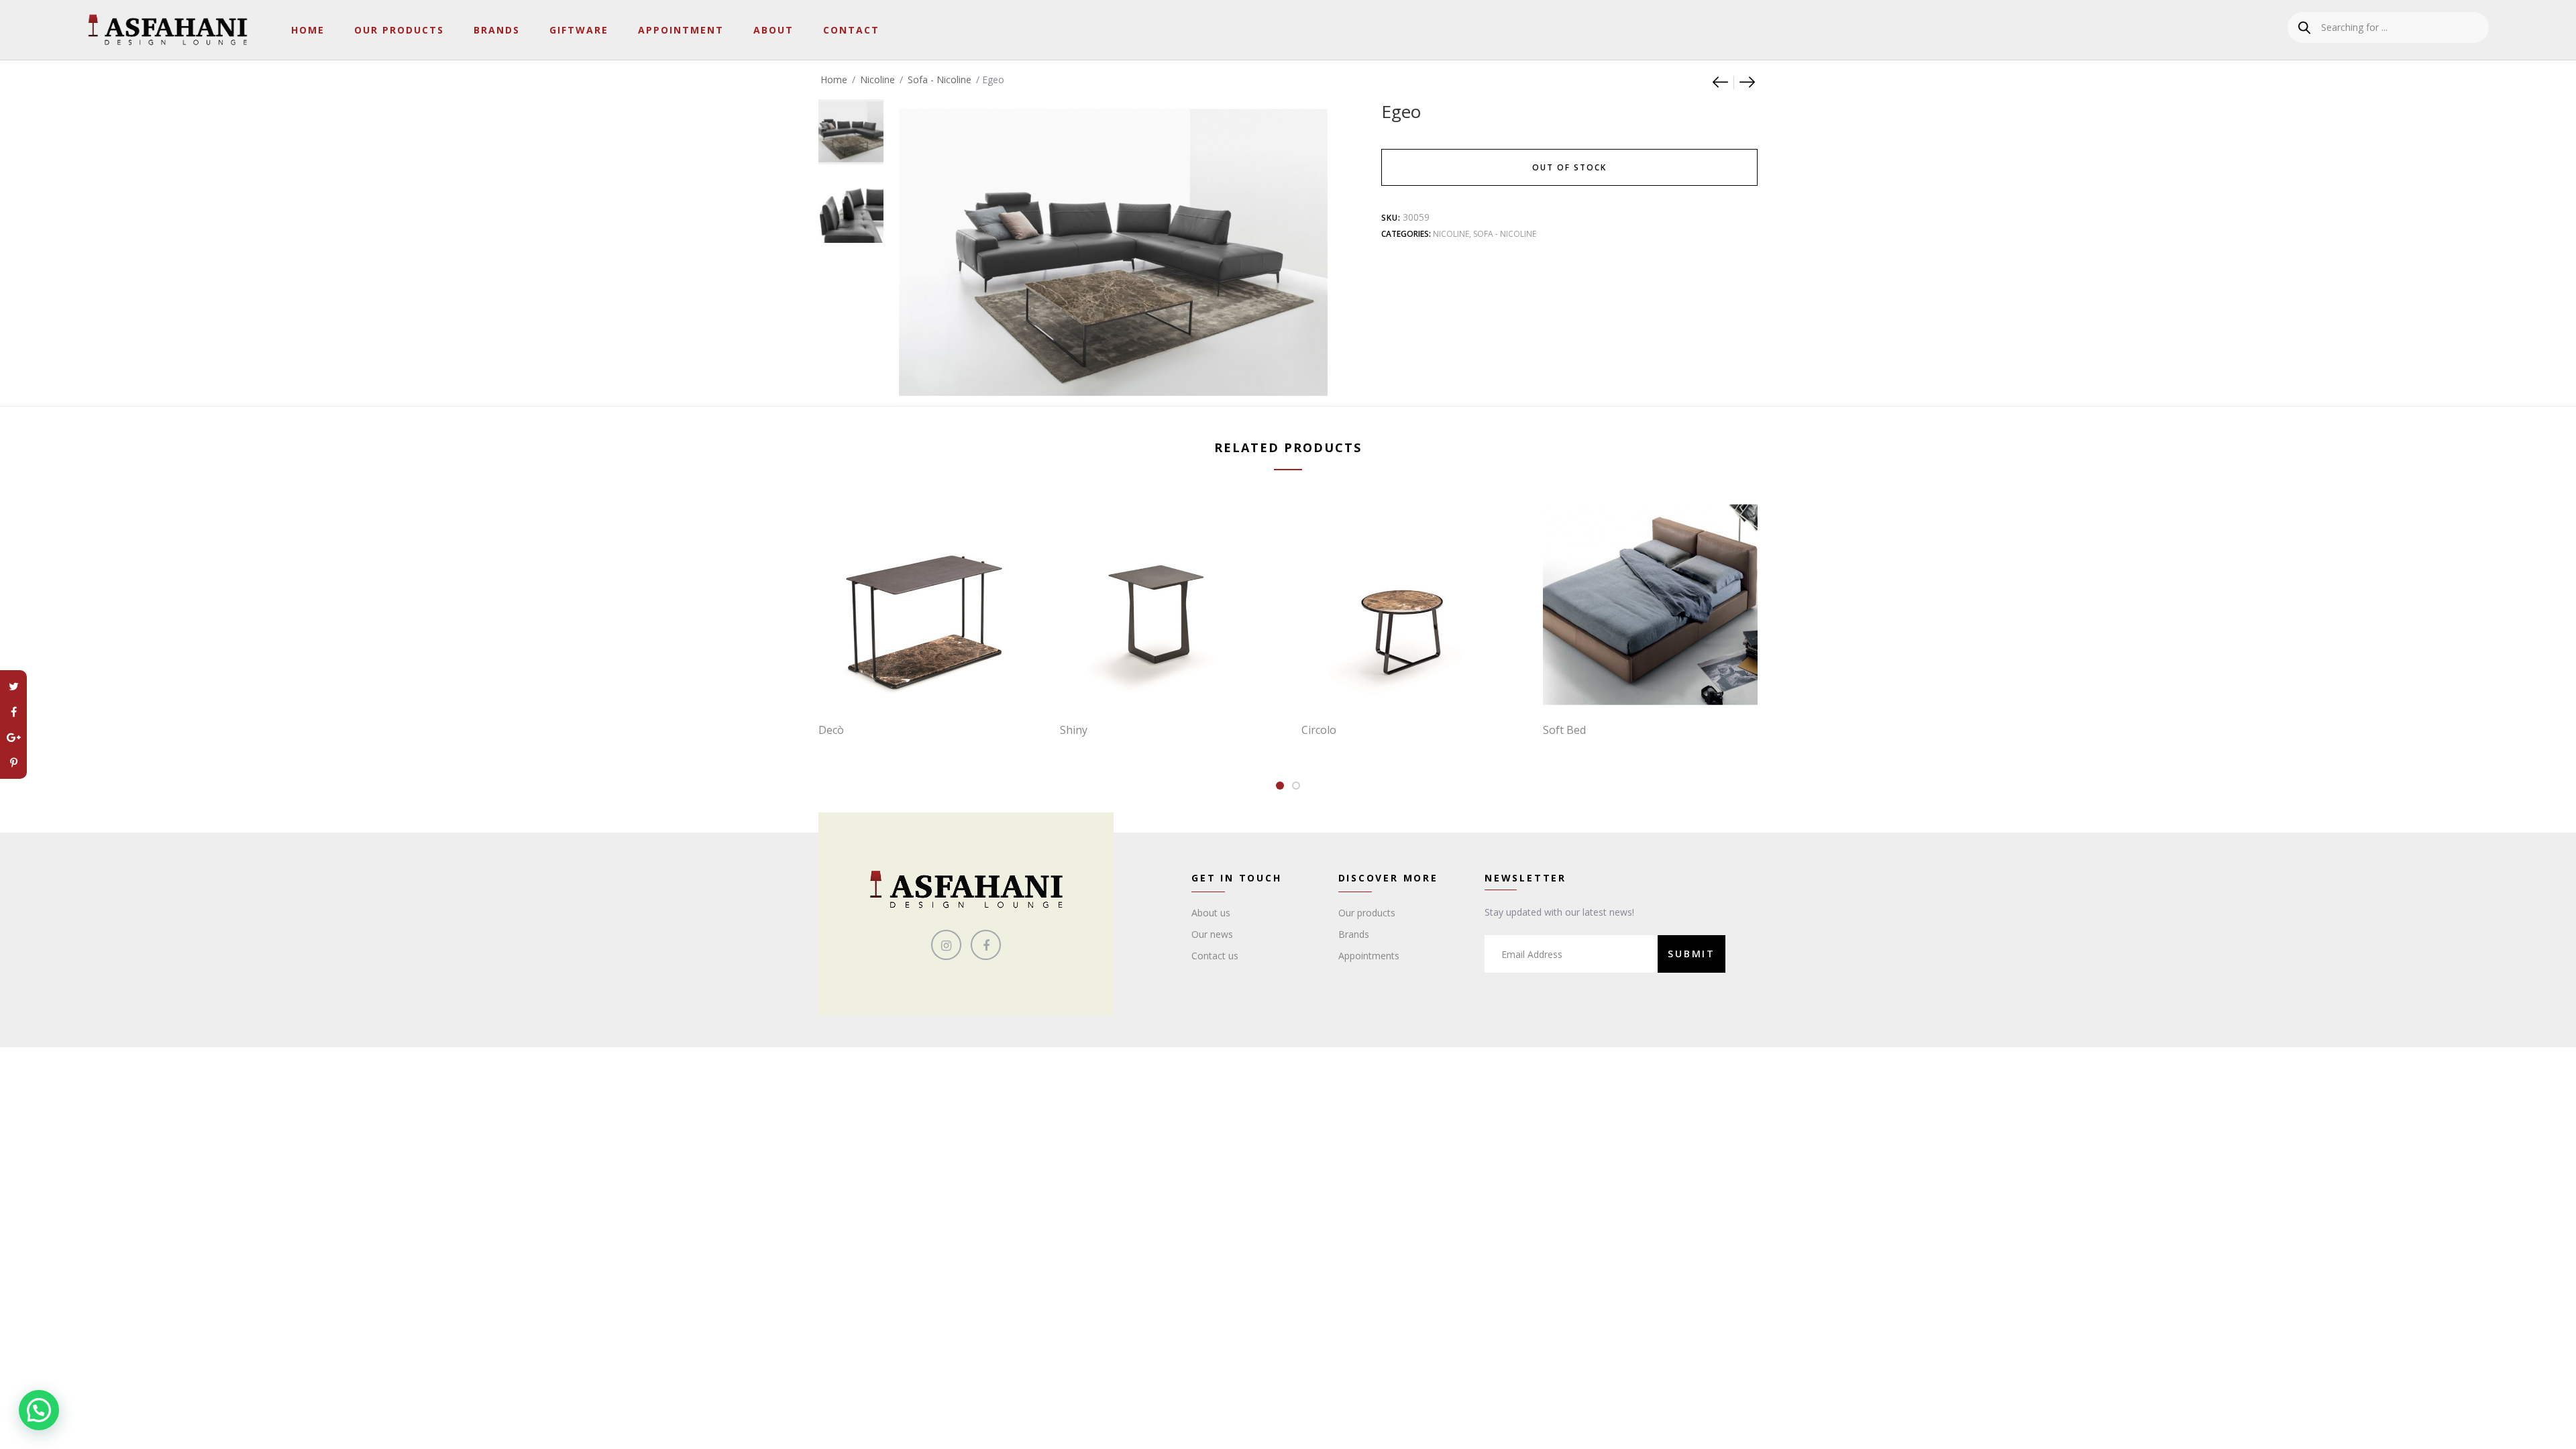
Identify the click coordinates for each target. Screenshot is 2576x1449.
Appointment (681, 30)
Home (308, 30)
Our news (1212, 934)
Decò (831, 730)
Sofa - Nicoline (940, 79)
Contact (851, 30)
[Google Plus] (13, 737)
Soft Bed (1564, 730)
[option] (851, 125)
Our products (1367, 913)
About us (1211, 913)
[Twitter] (13, 686)
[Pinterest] (13, 763)
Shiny (1074, 730)
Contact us (1215, 956)
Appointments (1369, 956)
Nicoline (877, 79)
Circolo (1319, 730)
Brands (497, 30)
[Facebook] (13, 712)
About (773, 30)
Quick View (932, 684)
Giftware (579, 30)
